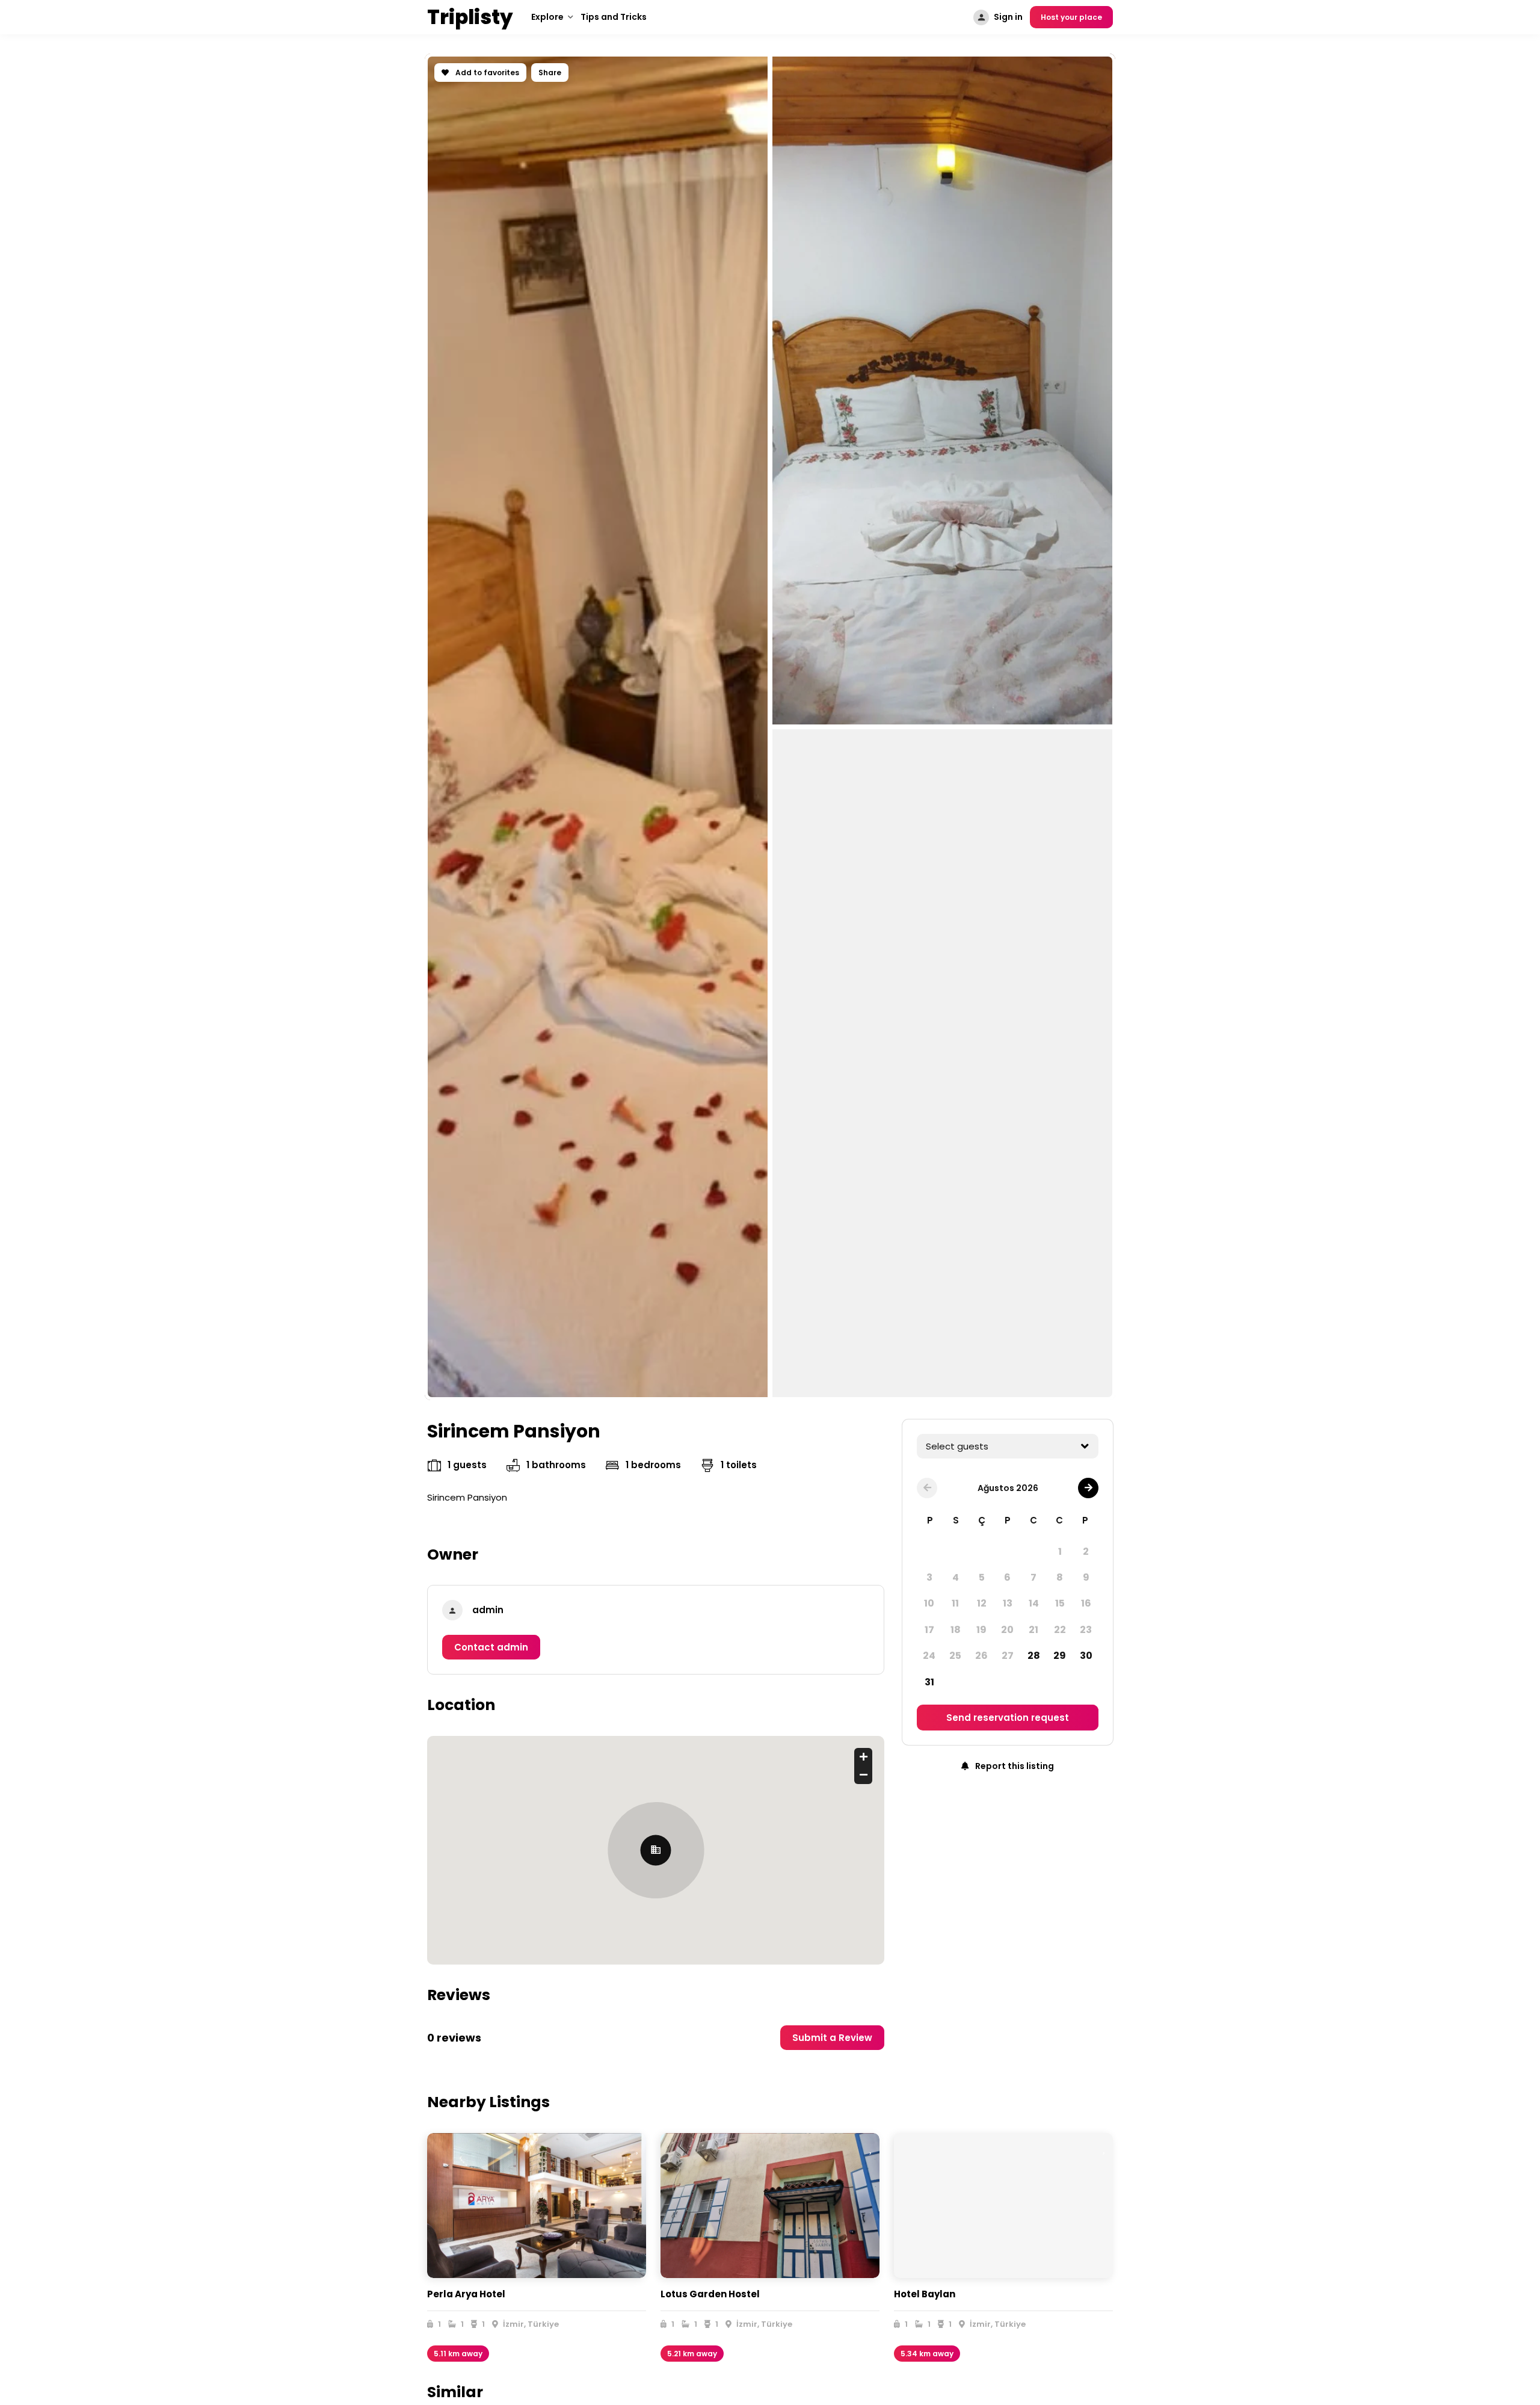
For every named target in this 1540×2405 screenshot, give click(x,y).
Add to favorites (486, 73)
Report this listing (1014, 1766)
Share (550, 73)
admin (488, 1610)
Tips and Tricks (614, 17)
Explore (547, 17)
